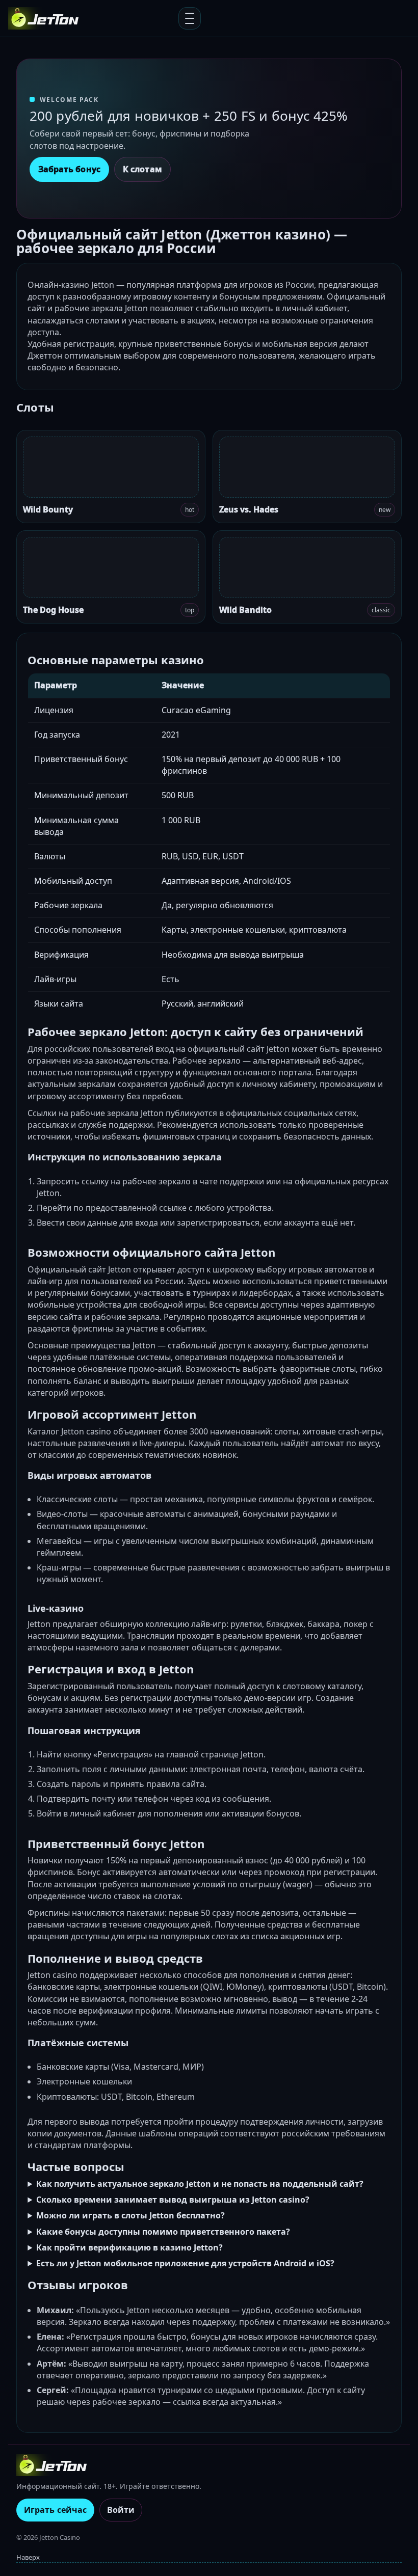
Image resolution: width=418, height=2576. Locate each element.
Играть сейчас (55, 2510)
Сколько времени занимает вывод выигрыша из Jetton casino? (173, 2200)
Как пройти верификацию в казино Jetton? (129, 2247)
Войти (121, 2510)
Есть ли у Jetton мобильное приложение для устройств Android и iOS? (185, 2263)
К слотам (142, 169)
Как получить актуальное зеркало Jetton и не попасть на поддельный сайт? (200, 2184)
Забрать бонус (69, 169)
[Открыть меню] (190, 18)
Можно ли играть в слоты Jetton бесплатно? (130, 2215)
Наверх (28, 2557)
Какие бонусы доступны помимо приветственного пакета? (163, 2232)
